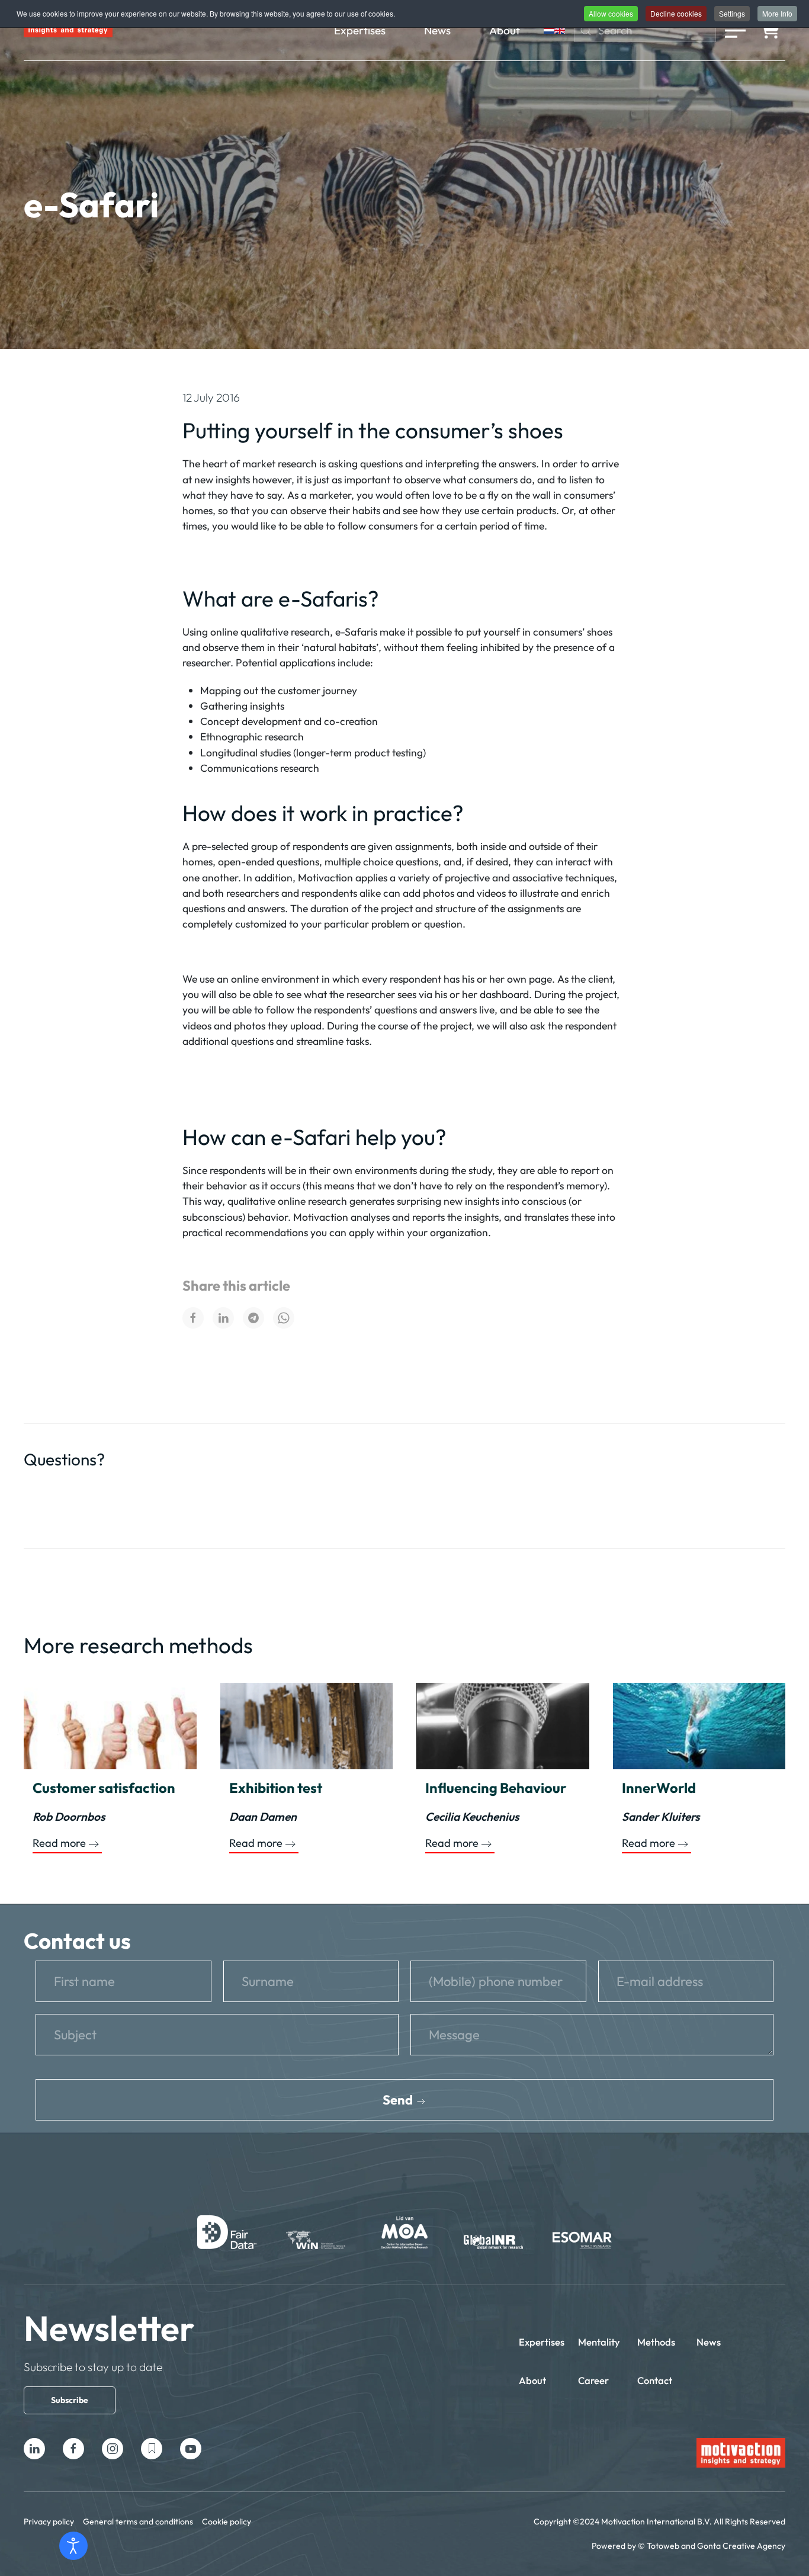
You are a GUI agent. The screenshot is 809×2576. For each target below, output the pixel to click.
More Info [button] (777, 13)
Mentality (599, 2342)
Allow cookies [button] (611, 13)
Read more (59, 1843)
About (505, 30)
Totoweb (663, 2546)
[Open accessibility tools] (73, 2546)
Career (593, 2380)
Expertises (360, 30)
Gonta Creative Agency (741, 2546)
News (437, 30)
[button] (735, 30)
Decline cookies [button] (676, 13)
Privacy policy (49, 2522)
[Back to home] (68, 30)
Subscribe (70, 2400)
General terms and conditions (138, 2522)
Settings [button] (732, 13)
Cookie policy (227, 2522)
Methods (656, 2342)
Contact (655, 2380)
